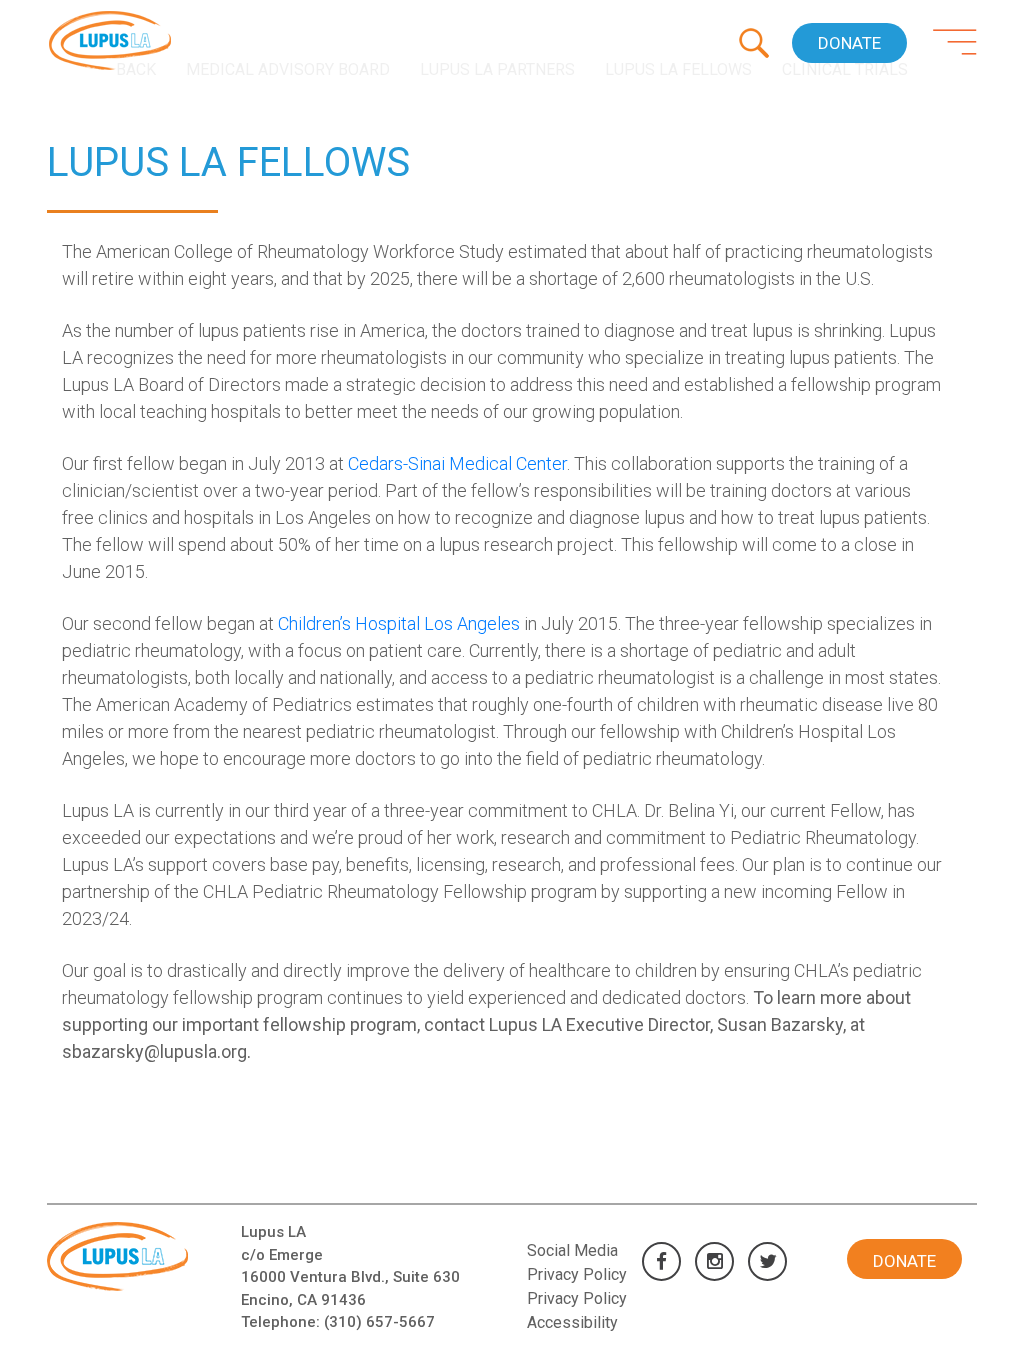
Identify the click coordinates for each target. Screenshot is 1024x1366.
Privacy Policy (577, 1298)
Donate (849, 43)
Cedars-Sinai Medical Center (457, 463)
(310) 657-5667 (379, 1322)
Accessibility (572, 1322)
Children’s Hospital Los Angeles (399, 623)
